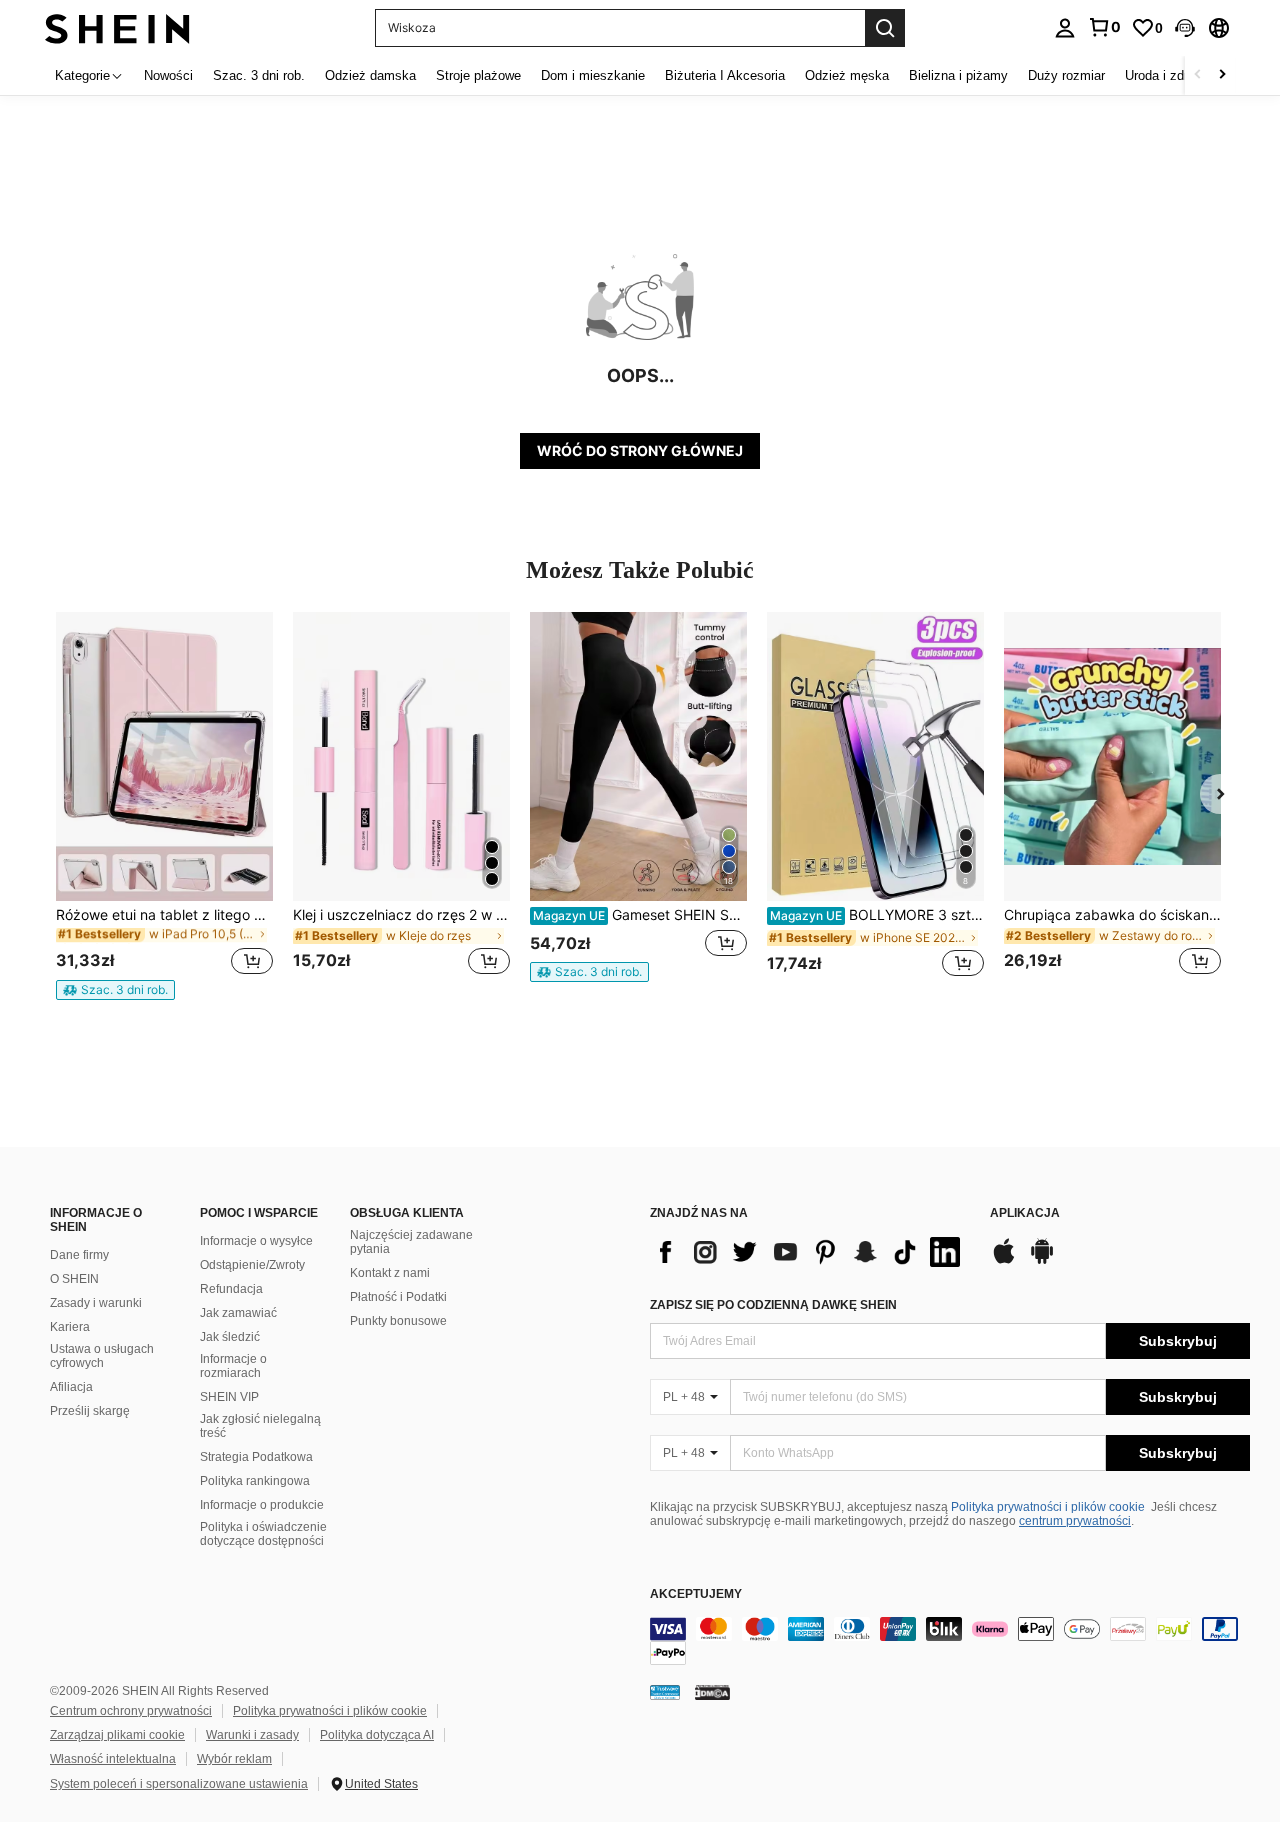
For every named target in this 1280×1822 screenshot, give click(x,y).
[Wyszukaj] (885, 28)
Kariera (70, 1327)
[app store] (1004, 1261)
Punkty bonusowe (398, 1321)
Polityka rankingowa (255, 1481)
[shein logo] (117, 27)
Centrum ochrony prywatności (131, 1711)
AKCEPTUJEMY (696, 1594)
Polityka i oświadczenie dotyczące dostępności (263, 1534)
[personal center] (1065, 28)
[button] (1185, 28)
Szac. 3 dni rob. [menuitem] (259, 75)
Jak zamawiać (238, 1313)
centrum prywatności (1075, 1521)
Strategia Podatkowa (256, 1457)
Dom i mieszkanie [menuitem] (593, 75)
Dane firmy (79, 1255)
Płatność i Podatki (398, 1297)
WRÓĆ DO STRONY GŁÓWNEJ (640, 450)
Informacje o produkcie (262, 1505)
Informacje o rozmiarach (233, 1366)
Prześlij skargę (90, 1411)
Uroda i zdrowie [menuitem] (1169, 75)
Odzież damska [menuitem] (370, 75)
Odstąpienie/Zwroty (252, 1265)
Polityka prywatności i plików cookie (1048, 1507)
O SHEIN (74, 1279)
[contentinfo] (950, 1641)
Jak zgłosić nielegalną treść (260, 1426)
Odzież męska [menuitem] (847, 75)
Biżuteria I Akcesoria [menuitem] (725, 75)
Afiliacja (71, 1387)
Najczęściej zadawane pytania (411, 1242)
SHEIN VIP (229, 1397)
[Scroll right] (1222, 75)
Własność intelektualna (113, 1759)
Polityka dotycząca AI (377, 1735)
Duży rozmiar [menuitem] (1066, 75)
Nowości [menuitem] (168, 75)
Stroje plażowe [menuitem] (478, 75)
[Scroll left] (1198, 75)
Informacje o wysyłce (256, 1241)
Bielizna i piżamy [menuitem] (958, 75)
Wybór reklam (234, 1759)
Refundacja (231, 1289)
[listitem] (164, 806)
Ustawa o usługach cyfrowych (102, 1356)
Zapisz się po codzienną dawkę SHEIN (773, 1305)
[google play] (1042, 1261)
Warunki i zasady (252, 1735)
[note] (115, 990)
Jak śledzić (230, 1337)
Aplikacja (1025, 1213)
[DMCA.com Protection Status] (712, 1692)
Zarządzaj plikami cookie (117, 1735)
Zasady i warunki (96, 1303)
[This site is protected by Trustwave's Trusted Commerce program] (665, 1692)
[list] (810, 1252)
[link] (1104, 27)
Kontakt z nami (390, 1273)
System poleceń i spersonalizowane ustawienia (179, 1784)
